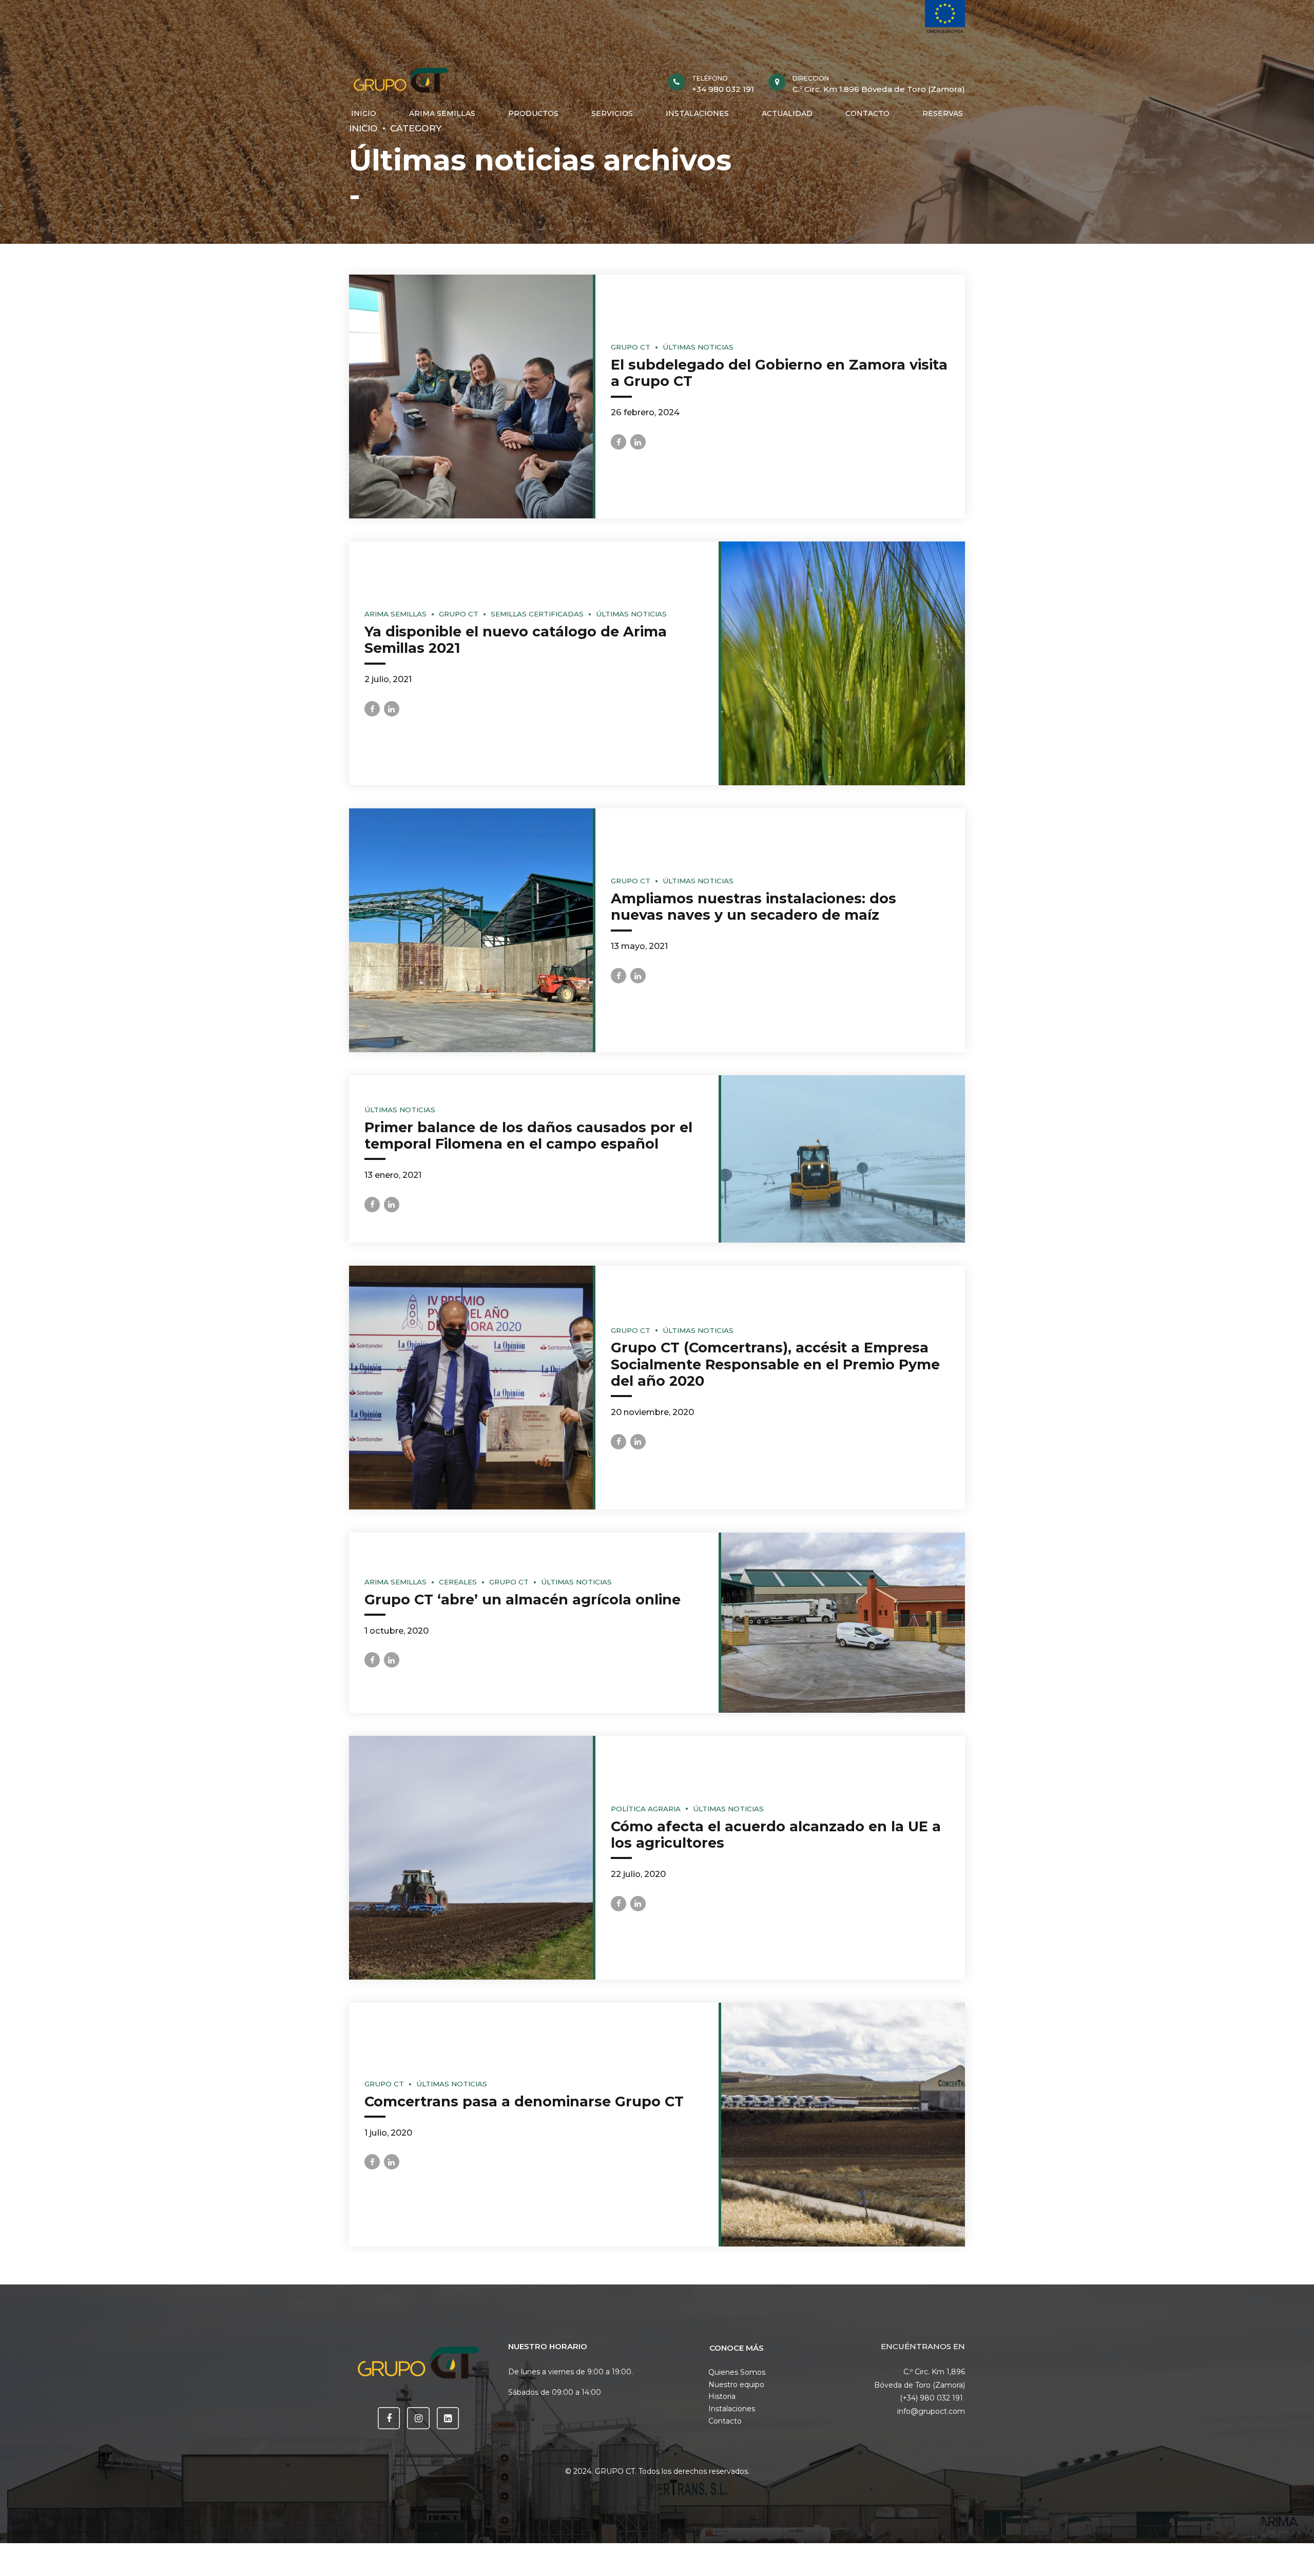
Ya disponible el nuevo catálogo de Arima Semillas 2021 (516, 640)
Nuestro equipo (736, 2385)
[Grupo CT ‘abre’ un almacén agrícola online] (843, 1623)
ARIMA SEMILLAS (442, 113)
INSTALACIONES (697, 113)
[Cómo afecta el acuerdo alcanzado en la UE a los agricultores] (471, 1858)
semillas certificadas (537, 614)
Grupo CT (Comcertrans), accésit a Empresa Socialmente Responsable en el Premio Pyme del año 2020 (775, 1364)
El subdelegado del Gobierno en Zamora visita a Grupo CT (779, 373)
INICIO (364, 113)
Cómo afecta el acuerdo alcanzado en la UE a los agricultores (776, 1835)
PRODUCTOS (533, 113)
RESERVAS (943, 113)
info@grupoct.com (931, 2411)
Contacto (725, 2421)
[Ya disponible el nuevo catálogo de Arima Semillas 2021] (843, 663)
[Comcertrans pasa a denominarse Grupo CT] (843, 2125)
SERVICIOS (612, 113)
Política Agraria (646, 1809)
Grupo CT (631, 347)
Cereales (458, 1582)
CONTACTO (867, 113)
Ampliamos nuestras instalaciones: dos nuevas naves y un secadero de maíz (753, 907)
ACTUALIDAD (787, 113)
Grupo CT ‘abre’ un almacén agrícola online (523, 1600)
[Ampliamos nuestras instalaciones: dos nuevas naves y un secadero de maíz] (471, 930)
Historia (722, 2396)
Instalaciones (732, 2409)
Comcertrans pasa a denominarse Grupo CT (524, 2102)
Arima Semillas (395, 614)
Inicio (363, 128)
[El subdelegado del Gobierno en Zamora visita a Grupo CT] (471, 396)
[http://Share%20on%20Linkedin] (638, 442)
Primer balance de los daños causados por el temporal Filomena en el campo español (528, 1136)
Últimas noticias (698, 347)
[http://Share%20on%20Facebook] (619, 442)
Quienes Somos (737, 2372)
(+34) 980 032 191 (932, 2398)
